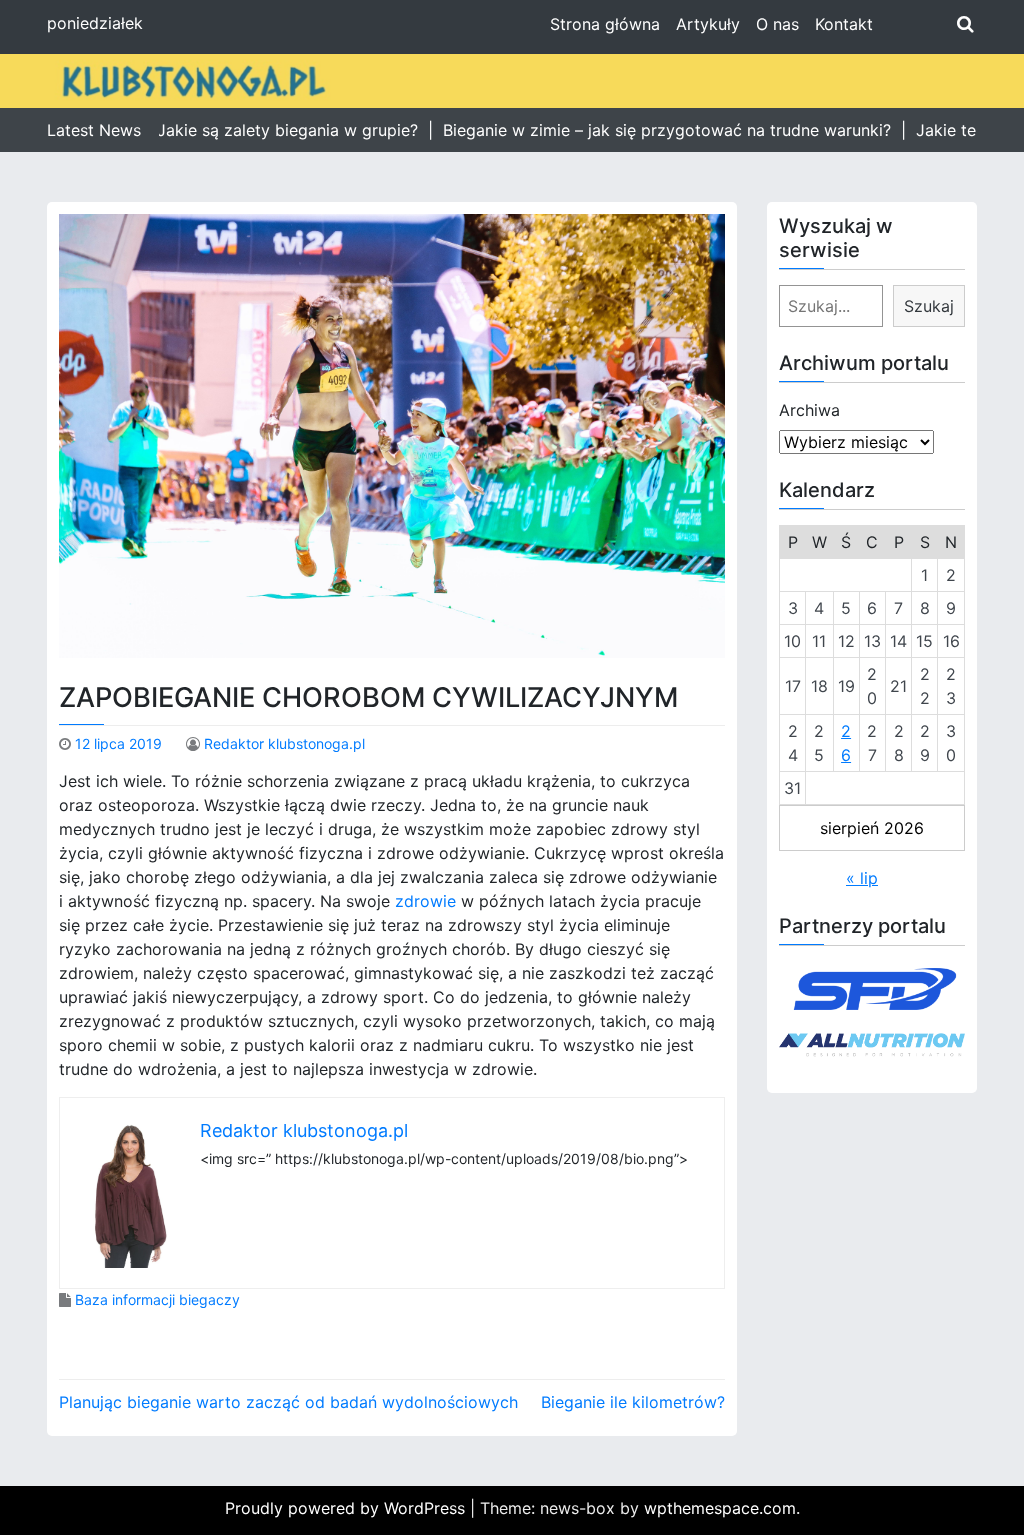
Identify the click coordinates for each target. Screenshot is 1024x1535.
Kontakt (844, 24)
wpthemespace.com (720, 1508)
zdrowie (425, 901)
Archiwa (809, 410)
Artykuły (708, 24)
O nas (777, 24)
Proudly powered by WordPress (347, 1508)
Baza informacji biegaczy (157, 1299)
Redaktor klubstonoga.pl (284, 743)
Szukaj (929, 306)
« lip (862, 878)
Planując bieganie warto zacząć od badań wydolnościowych (288, 1402)
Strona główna (605, 24)
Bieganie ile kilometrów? (633, 1402)
